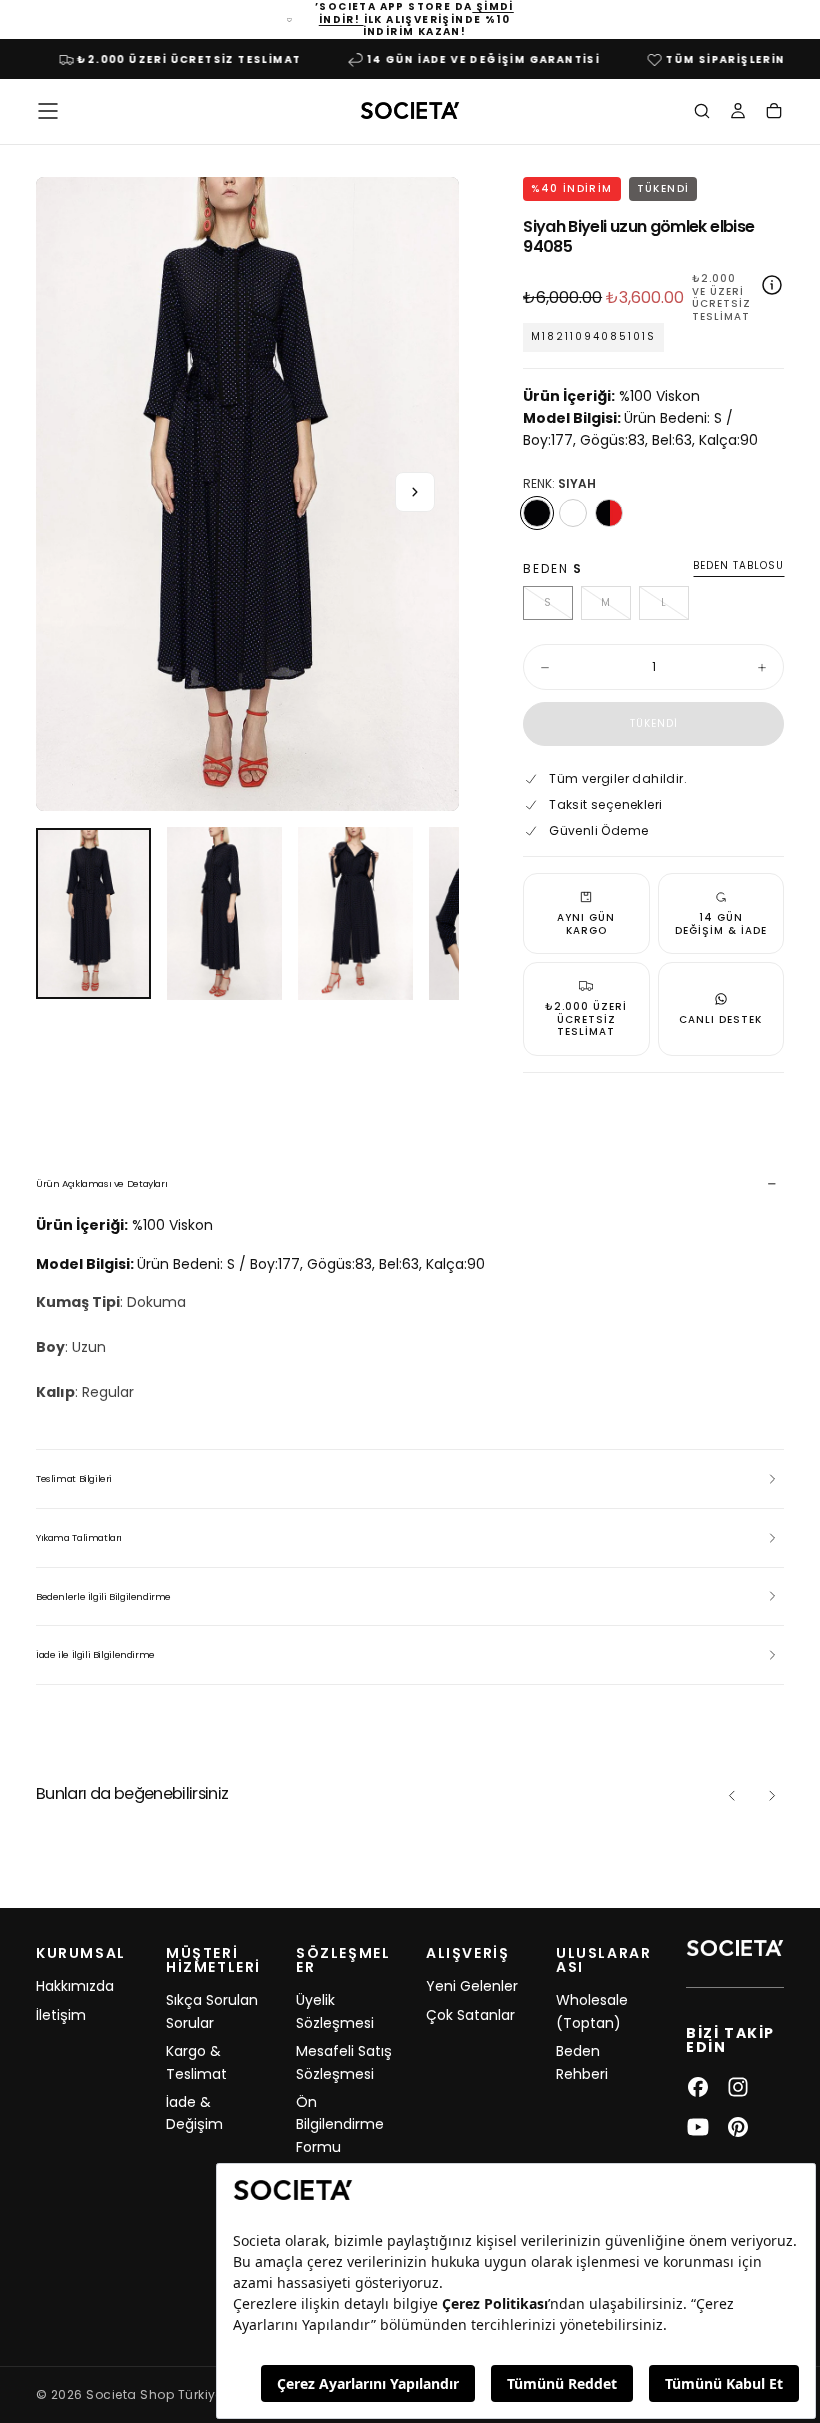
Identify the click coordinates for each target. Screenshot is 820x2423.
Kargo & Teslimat (196, 2062)
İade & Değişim (194, 2113)
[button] (48, 111)
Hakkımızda (75, 1986)
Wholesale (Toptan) (592, 2011)
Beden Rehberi (582, 2062)
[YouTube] (698, 2127)
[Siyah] (537, 513)
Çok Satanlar (470, 2015)
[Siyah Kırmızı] (609, 513)
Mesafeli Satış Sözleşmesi (344, 2062)
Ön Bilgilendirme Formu (340, 2124)
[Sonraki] (772, 1796)
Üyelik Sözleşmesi (335, 2011)
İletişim (61, 2015)
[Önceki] (732, 1796)
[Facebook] (698, 2087)
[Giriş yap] (738, 113)
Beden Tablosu (738, 566)
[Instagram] (738, 2087)
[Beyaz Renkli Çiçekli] (573, 513)
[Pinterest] (738, 2127)
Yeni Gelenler (472, 1986)
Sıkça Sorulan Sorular (212, 2011)
